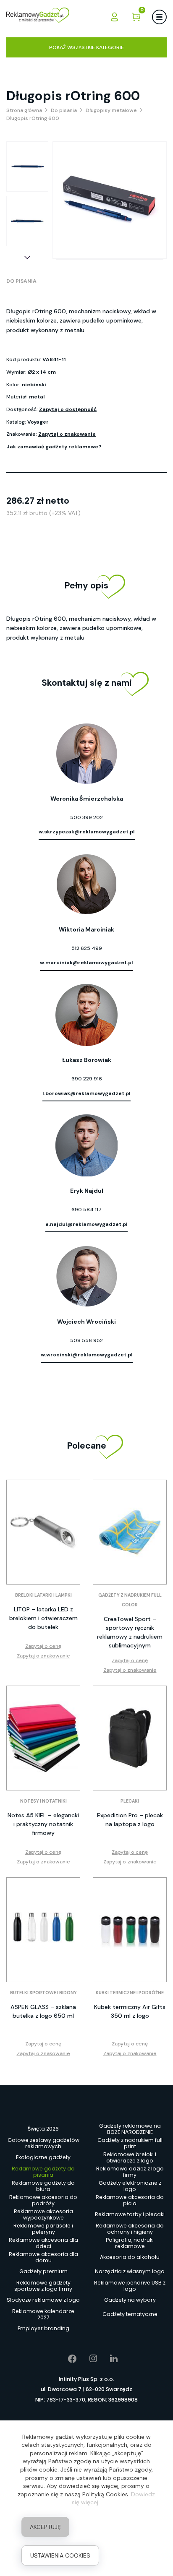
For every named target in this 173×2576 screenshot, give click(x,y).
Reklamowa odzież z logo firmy (130, 2172)
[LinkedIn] (107, 2359)
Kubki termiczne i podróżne (130, 1993)
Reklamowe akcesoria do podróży (43, 2200)
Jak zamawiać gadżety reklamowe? (54, 447)
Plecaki (130, 1801)
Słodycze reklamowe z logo (43, 2300)
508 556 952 (86, 1340)
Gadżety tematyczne (130, 2314)
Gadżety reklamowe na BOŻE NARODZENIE (130, 2129)
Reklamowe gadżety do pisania (43, 2172)
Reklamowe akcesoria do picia (130, 2200)
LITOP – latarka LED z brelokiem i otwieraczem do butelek (43, 1618)
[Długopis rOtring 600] (27, 167)
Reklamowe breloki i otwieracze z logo (130, 2157)
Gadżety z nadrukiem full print (130, 2143)
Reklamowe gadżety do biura (43, 2186)
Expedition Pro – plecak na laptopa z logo (130, 1820)
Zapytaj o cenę (43, 1646)
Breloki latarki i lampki (43, 1595)
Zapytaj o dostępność (68, 409)
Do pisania (21, 281)
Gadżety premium (43, 2271)
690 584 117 (86, 1210)
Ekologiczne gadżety (43, 2157)
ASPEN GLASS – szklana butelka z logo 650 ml (43, 2011)
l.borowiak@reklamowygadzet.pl (86, 1093)
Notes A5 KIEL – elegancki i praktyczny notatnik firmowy (43, 1824)
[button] (27, 258)
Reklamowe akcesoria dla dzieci (43, 2243)
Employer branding (43, 2328)
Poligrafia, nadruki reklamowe (130, 2243)
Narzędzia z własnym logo (130, 2271)
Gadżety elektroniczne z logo (130, 2186)
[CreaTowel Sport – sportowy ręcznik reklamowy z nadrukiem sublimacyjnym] (130, 1532)
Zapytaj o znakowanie (67, 434)
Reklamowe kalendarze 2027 (43, 2314)
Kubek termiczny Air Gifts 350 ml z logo (130, 2011)
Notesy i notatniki (43, 1801)
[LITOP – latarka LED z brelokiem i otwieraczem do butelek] (43, 1532)
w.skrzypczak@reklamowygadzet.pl (87, 832)
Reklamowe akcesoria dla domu (43, 2257)
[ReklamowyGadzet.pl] (38, 17)
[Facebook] (66, 2359)
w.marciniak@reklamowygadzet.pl (86, 963)
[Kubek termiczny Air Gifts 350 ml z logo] (130, 1930)
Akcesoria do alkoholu (130, 2257)
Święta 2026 (43, 2129)
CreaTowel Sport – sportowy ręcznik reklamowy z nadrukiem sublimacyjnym (130, 1632)
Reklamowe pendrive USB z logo (130, 2286)
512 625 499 (87, 948)
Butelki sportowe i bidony (43, 1993)
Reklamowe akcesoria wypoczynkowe (43, 2214)
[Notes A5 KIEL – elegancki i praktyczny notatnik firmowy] (43, 1738)
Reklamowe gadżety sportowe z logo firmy (43, 2286)
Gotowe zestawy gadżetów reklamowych (43, 2143)
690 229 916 (87, 1079)
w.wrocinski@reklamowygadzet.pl (87, 1355)
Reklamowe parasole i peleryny (43, 2229)
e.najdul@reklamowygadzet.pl (86, 1224)
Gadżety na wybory (130, 2300)
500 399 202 (86, 817)
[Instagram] (87, 2359)
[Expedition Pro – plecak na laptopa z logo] (130, 1738)
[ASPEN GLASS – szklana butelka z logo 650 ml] (43, 1930)
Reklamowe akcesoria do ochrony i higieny (130, 2229)
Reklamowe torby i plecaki (130, 2214)
